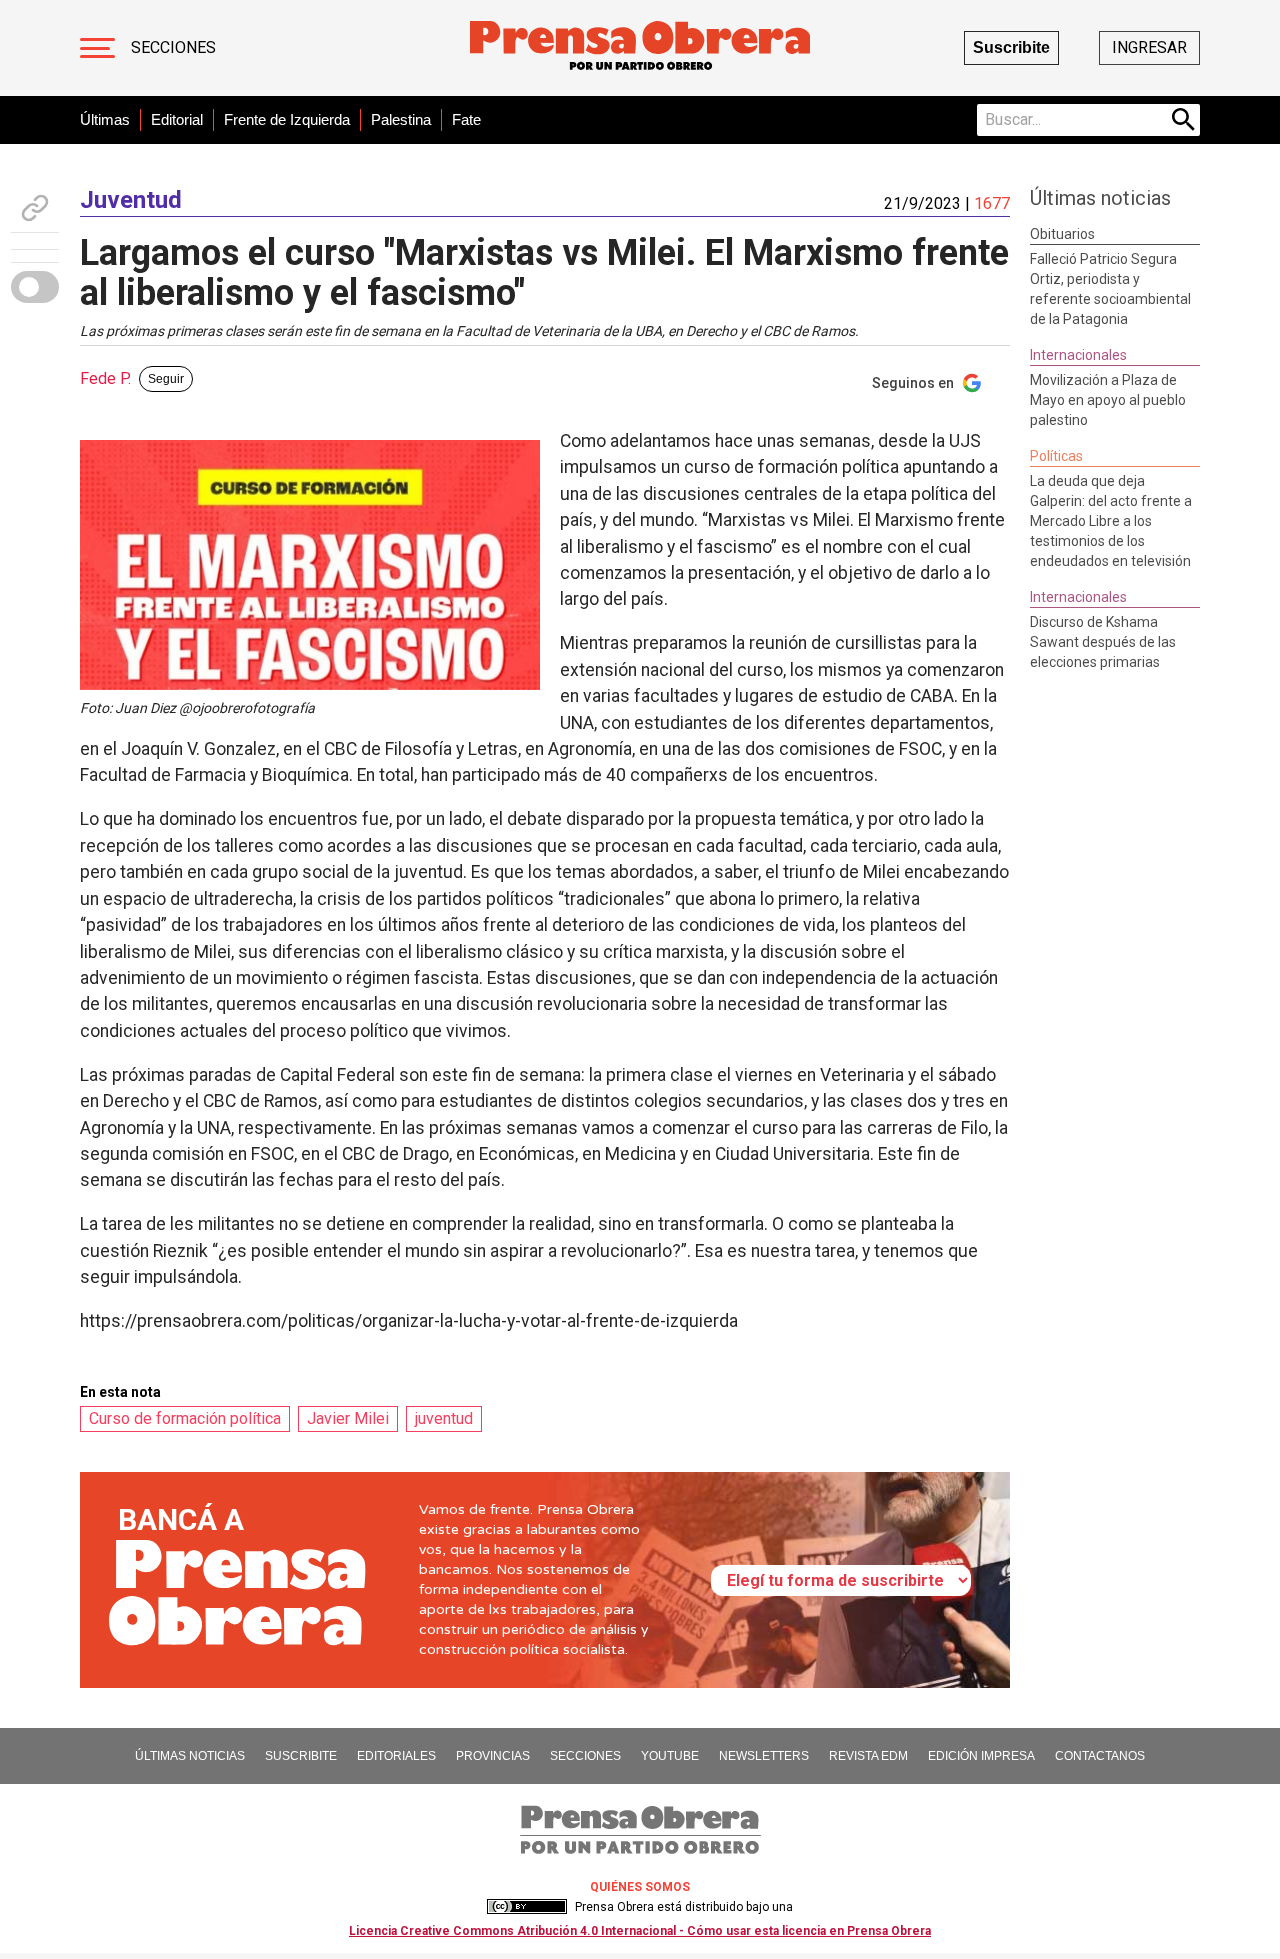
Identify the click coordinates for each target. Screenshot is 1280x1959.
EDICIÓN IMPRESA (981, 1756)
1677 (992, 203)
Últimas (105, 119)
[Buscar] (1184, 120)
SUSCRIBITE (301, 1756)
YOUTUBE (670, 1756)
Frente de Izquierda (287, 119)
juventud (444, 1418)
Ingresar (1149, 47)
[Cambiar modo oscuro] (35, 287)
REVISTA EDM (868, 1756)
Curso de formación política (185, 1418)
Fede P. (105, 378)
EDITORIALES (396, 1756)
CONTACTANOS (1100, 1756)
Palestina (401, 119)
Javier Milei (348, 1418)
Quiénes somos (640, 1887)
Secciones (173, 47)
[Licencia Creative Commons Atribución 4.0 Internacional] (527, 1907)
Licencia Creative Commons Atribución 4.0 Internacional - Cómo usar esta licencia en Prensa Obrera (640, 1931)
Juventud (131, 200)
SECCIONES (585, 1756)
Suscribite (1011, 47)
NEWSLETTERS (764, 1756)
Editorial (177, 119)
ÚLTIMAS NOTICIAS (190, 1756)
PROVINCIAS (493, 1756)
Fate (466, 119)
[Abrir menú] (97, 48)
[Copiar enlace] (35, 208)
